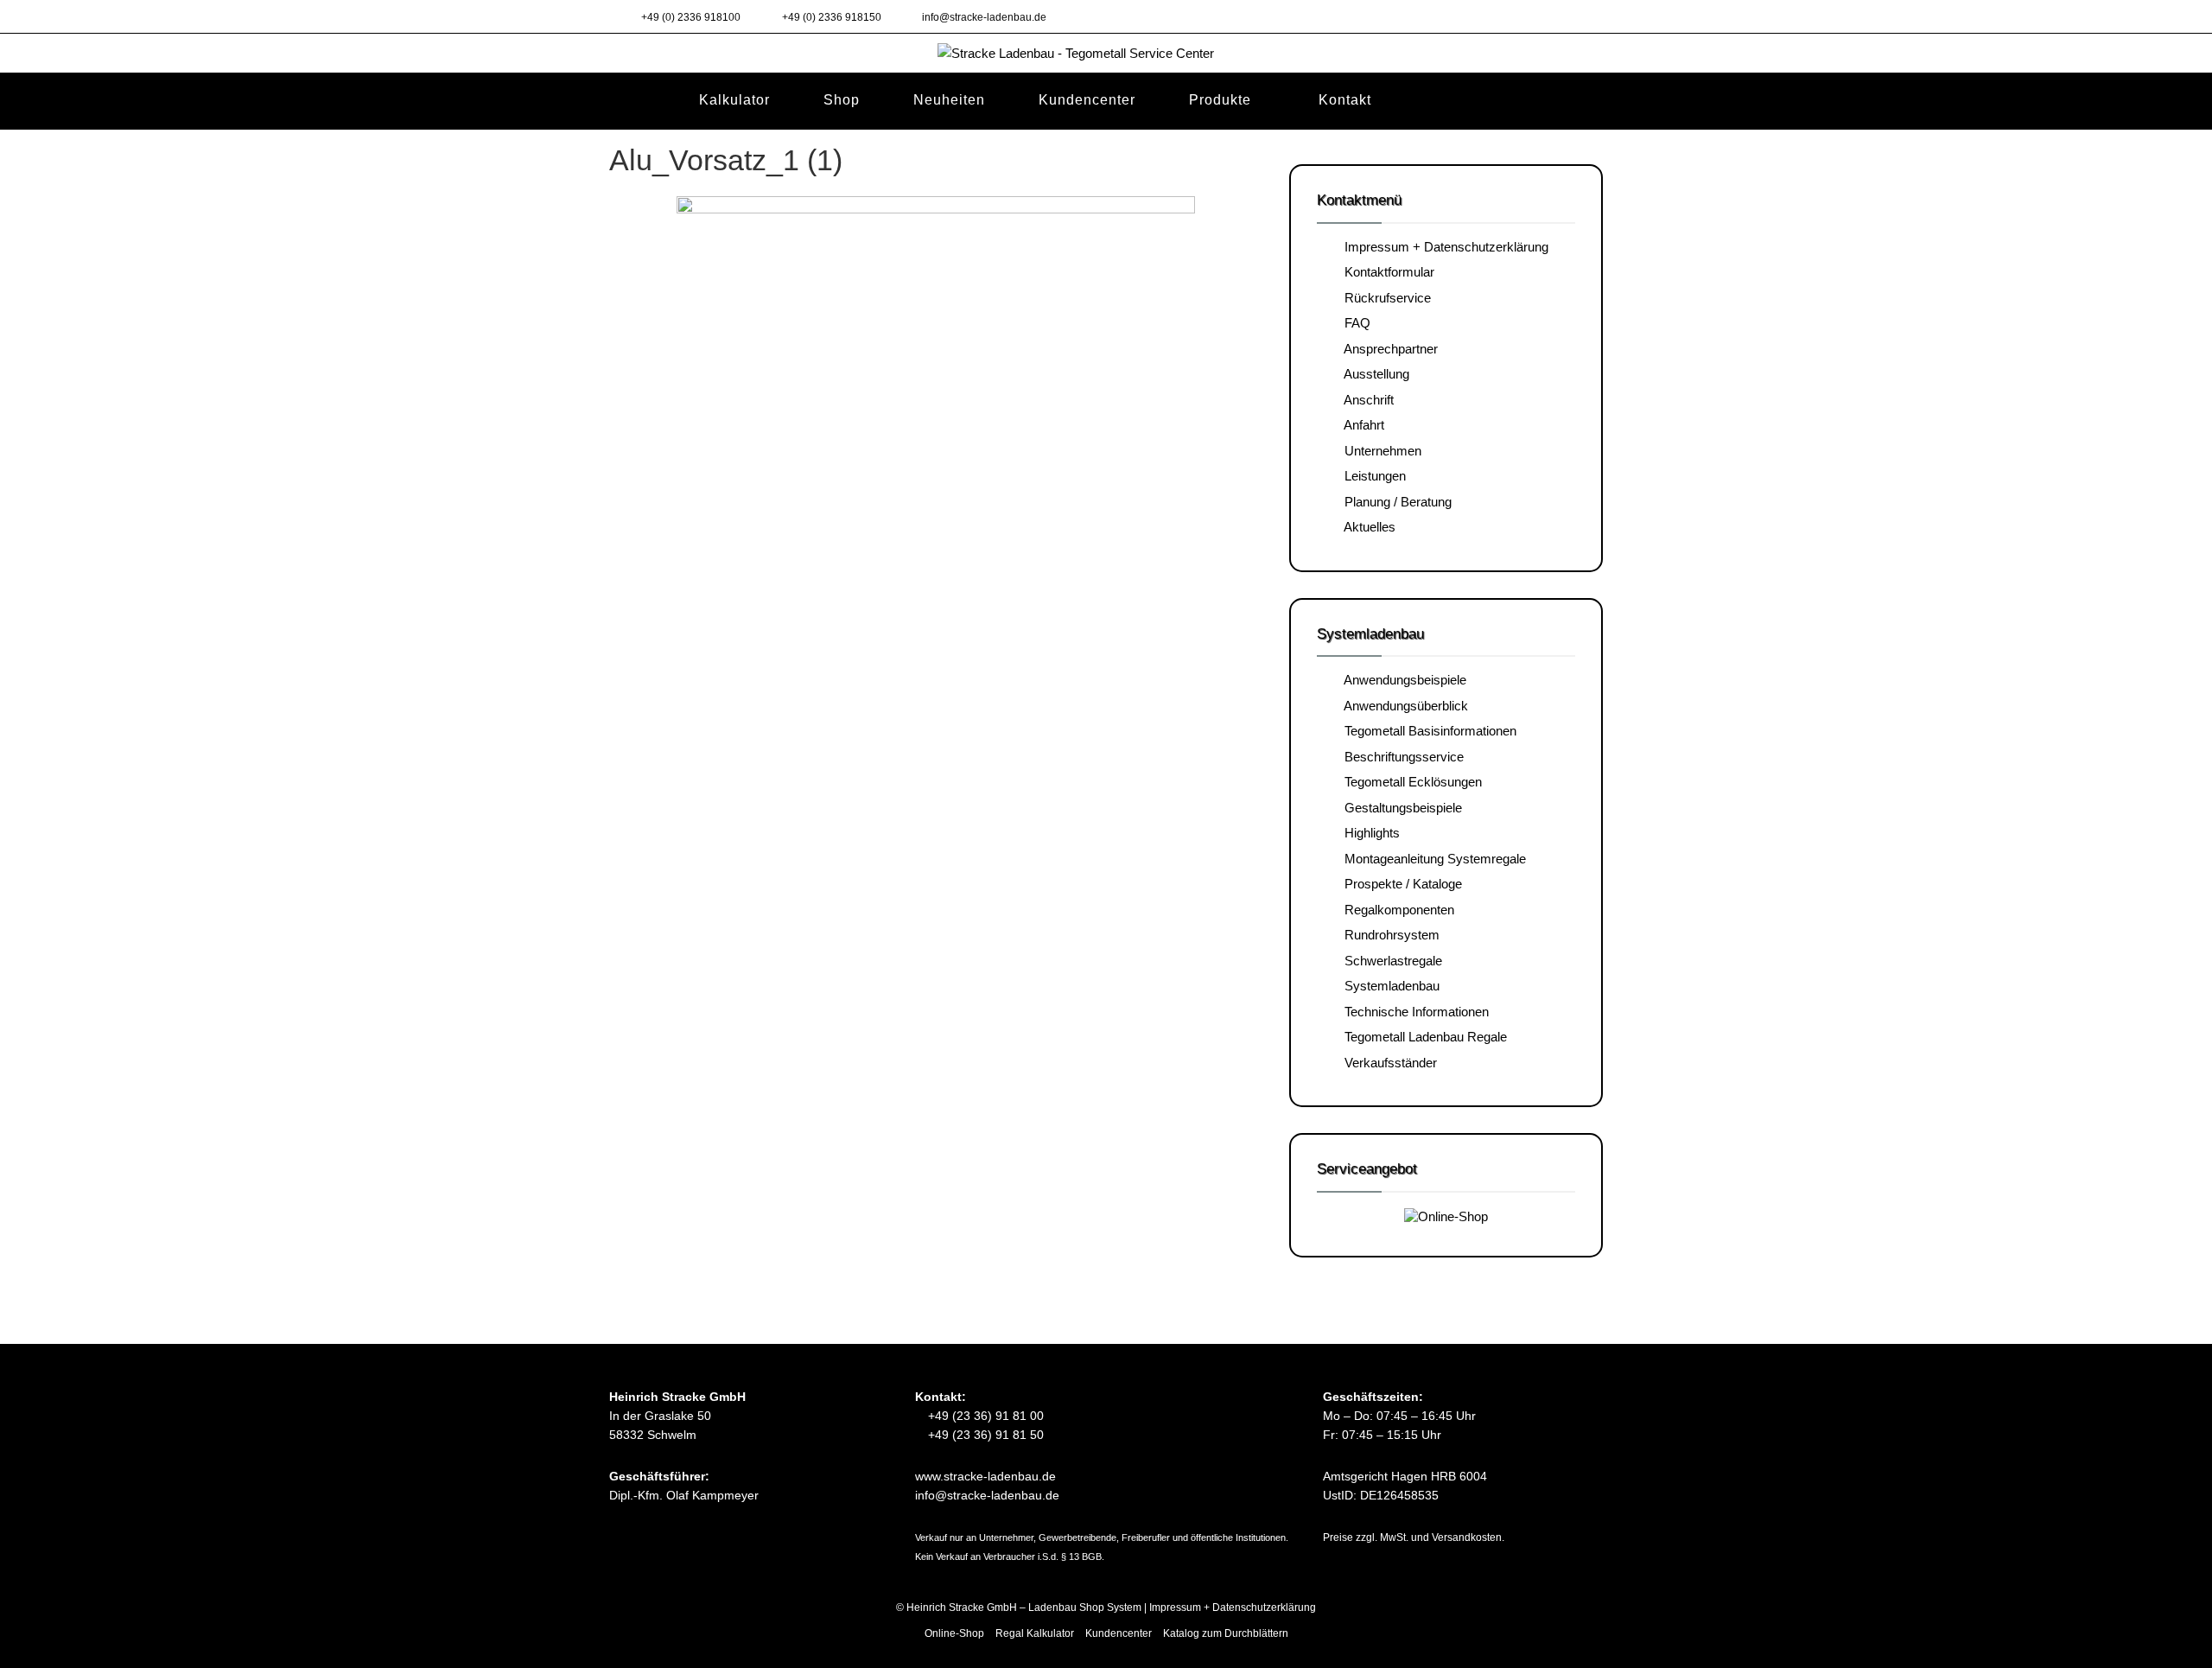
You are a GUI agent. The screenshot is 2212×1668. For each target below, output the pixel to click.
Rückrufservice (1384, 298)
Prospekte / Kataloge (1400, 884)
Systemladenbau (1389, 986)
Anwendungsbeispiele (1402, 680)
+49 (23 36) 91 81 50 (984, 1435)
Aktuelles (1367, 527)
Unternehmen (1379, 451)
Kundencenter (1087, 100)
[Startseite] (636, 100)
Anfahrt (1361, 425)
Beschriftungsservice (1401, 757)
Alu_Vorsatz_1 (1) (726, 160)
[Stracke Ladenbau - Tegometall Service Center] (1106, 52)
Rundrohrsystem (1389, 935)
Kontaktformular (1386, 272)
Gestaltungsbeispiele (1400, 808)
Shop (842, 100)
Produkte (1220, 100)
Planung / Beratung (1395, 502)
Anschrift (1366, 400)
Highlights (1369, 833)
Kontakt (1345, 100)
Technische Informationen (1413, 1012)
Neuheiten (949, 100)
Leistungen (1372, 476)
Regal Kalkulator (1035, 1633)
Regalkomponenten (1396, 910)
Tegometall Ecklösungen (1410, 782)
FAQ (1354, 323)
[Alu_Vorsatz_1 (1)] (936, 369)
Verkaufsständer (1387, 1063)
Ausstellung (1373, 374)
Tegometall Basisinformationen (1427, 731)
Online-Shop (954, 1633)
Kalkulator (734, 100)
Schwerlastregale (1390, 961)
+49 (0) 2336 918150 (830, 17)
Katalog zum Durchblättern (1226, 1633)
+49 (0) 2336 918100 (690, 17)
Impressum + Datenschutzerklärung (1443, 247)
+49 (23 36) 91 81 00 (984, 1416)
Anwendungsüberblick (1403, 706)
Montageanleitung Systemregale (1432, 859)
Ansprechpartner (1388, 349)
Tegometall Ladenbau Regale (1422, 1037)
